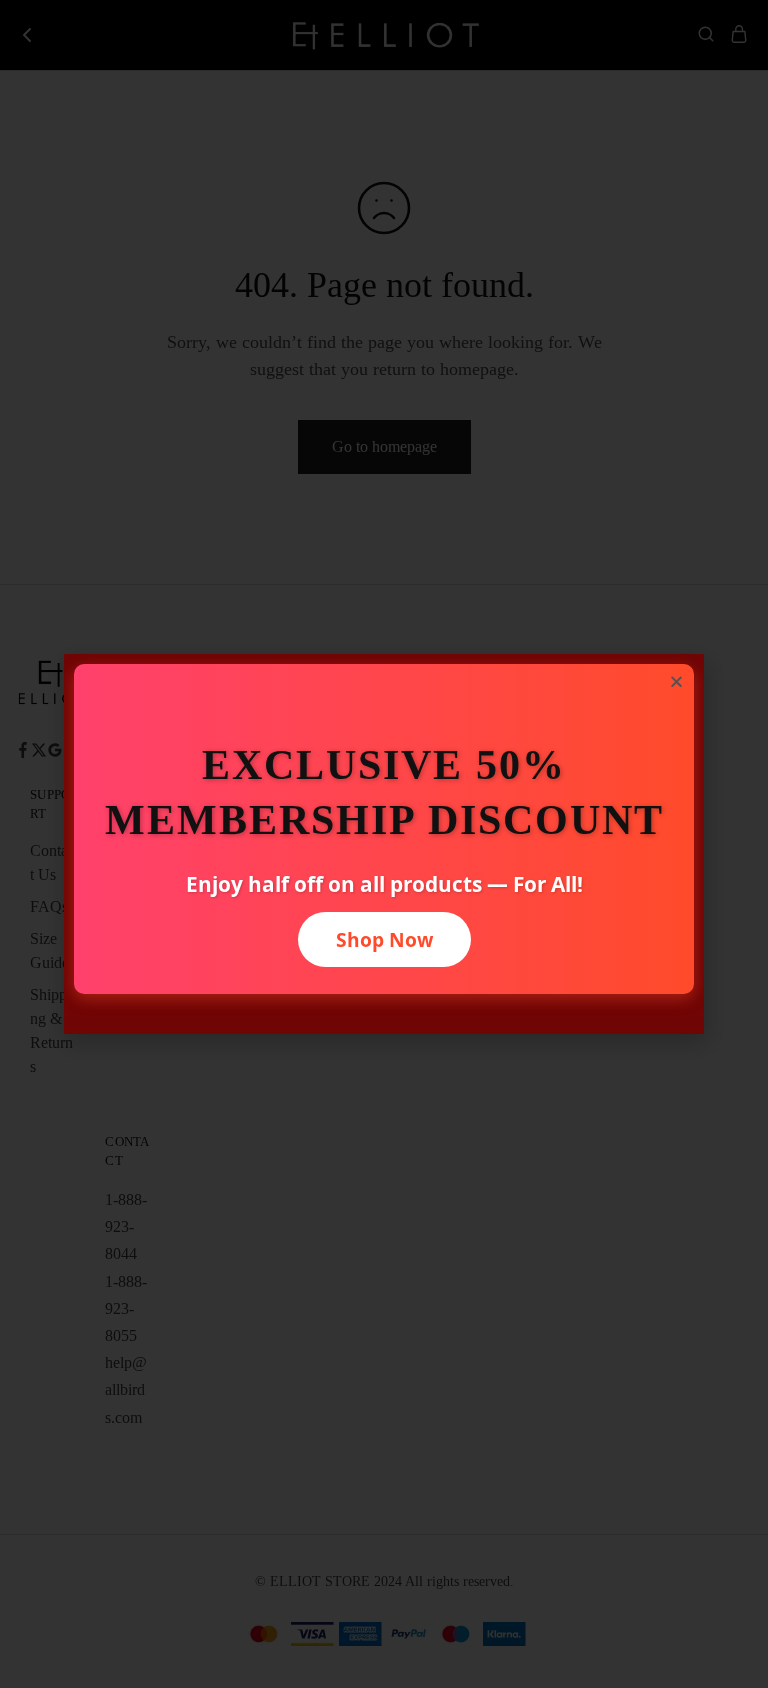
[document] (384, 844)
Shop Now (384, 939)
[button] (676, 681)
